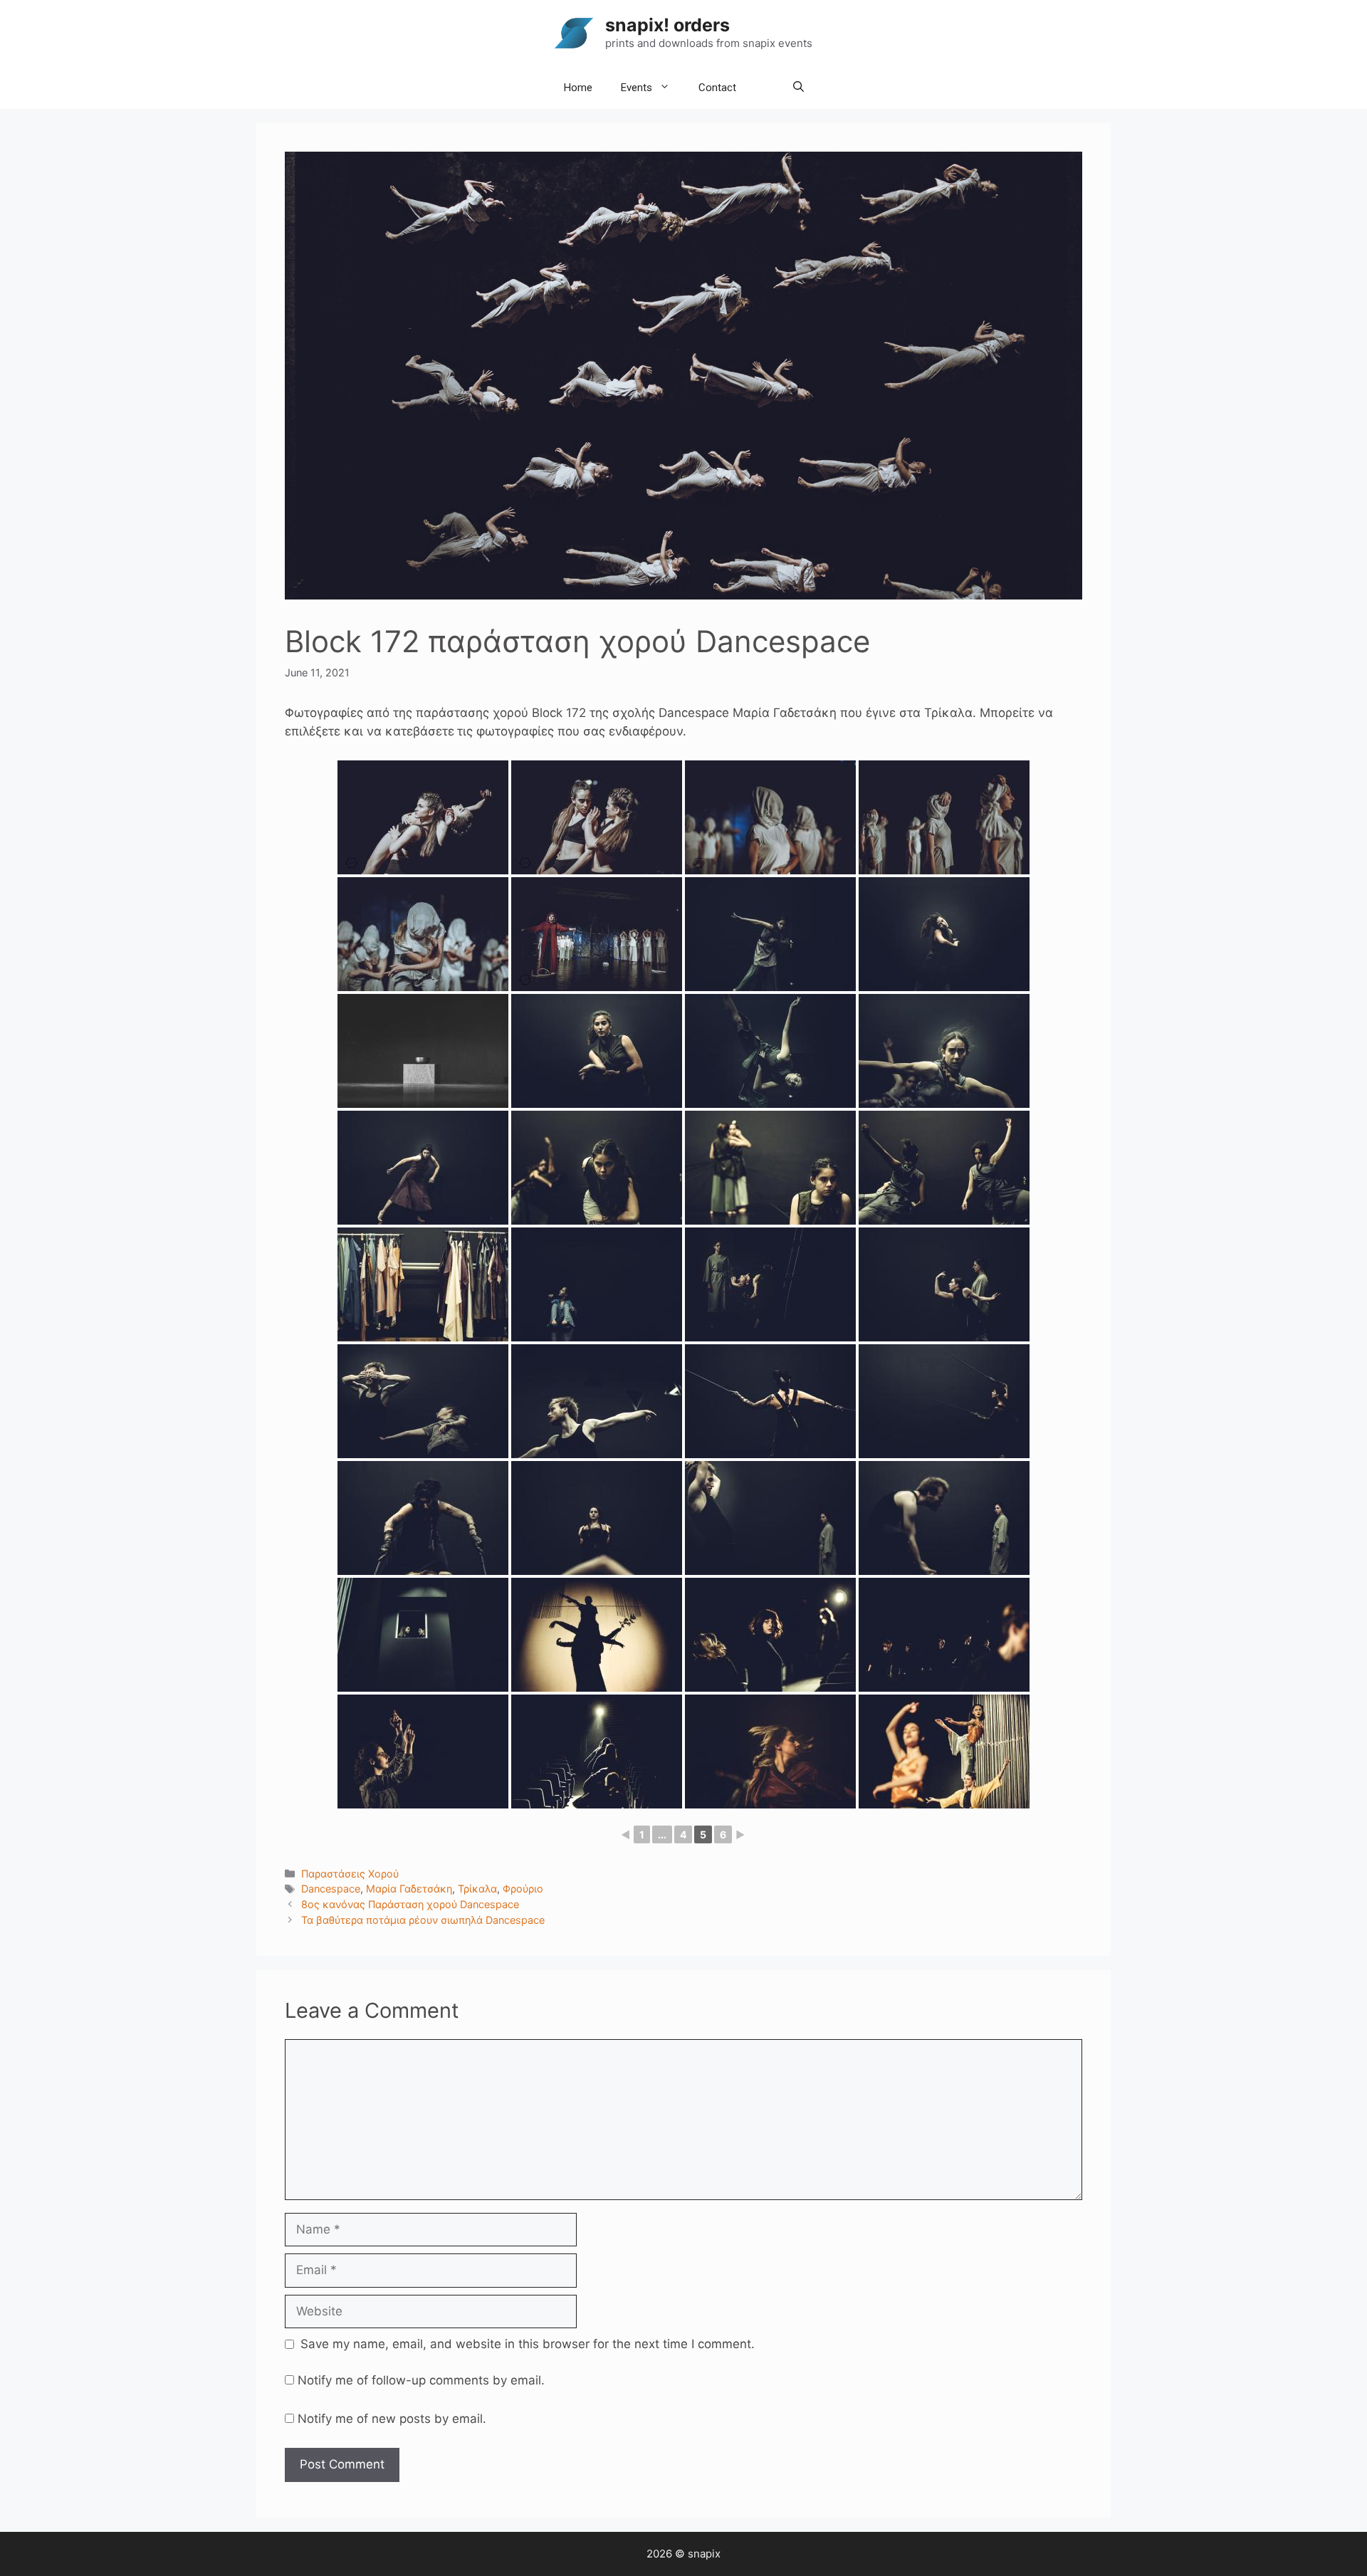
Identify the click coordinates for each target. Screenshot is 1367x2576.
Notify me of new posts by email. (392, 2419)
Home (578, 88)
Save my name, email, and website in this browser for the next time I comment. (528, 2344)
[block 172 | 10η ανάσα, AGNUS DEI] (770, 817)
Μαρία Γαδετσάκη (409, 1889)
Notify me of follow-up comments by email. (421, 2380)
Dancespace (331, 1889)
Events (637, 88)
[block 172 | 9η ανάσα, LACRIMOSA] (423, 817)
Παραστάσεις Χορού (350, 1874)
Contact (717, 88)
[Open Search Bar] (798, 88)
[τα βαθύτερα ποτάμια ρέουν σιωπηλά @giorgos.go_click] (770, 934)
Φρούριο (523, 1889)
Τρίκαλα (477, 1889)
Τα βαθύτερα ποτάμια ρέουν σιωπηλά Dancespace (423, 1920)
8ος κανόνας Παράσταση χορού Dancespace (410, 1904)
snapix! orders (667, 25)
